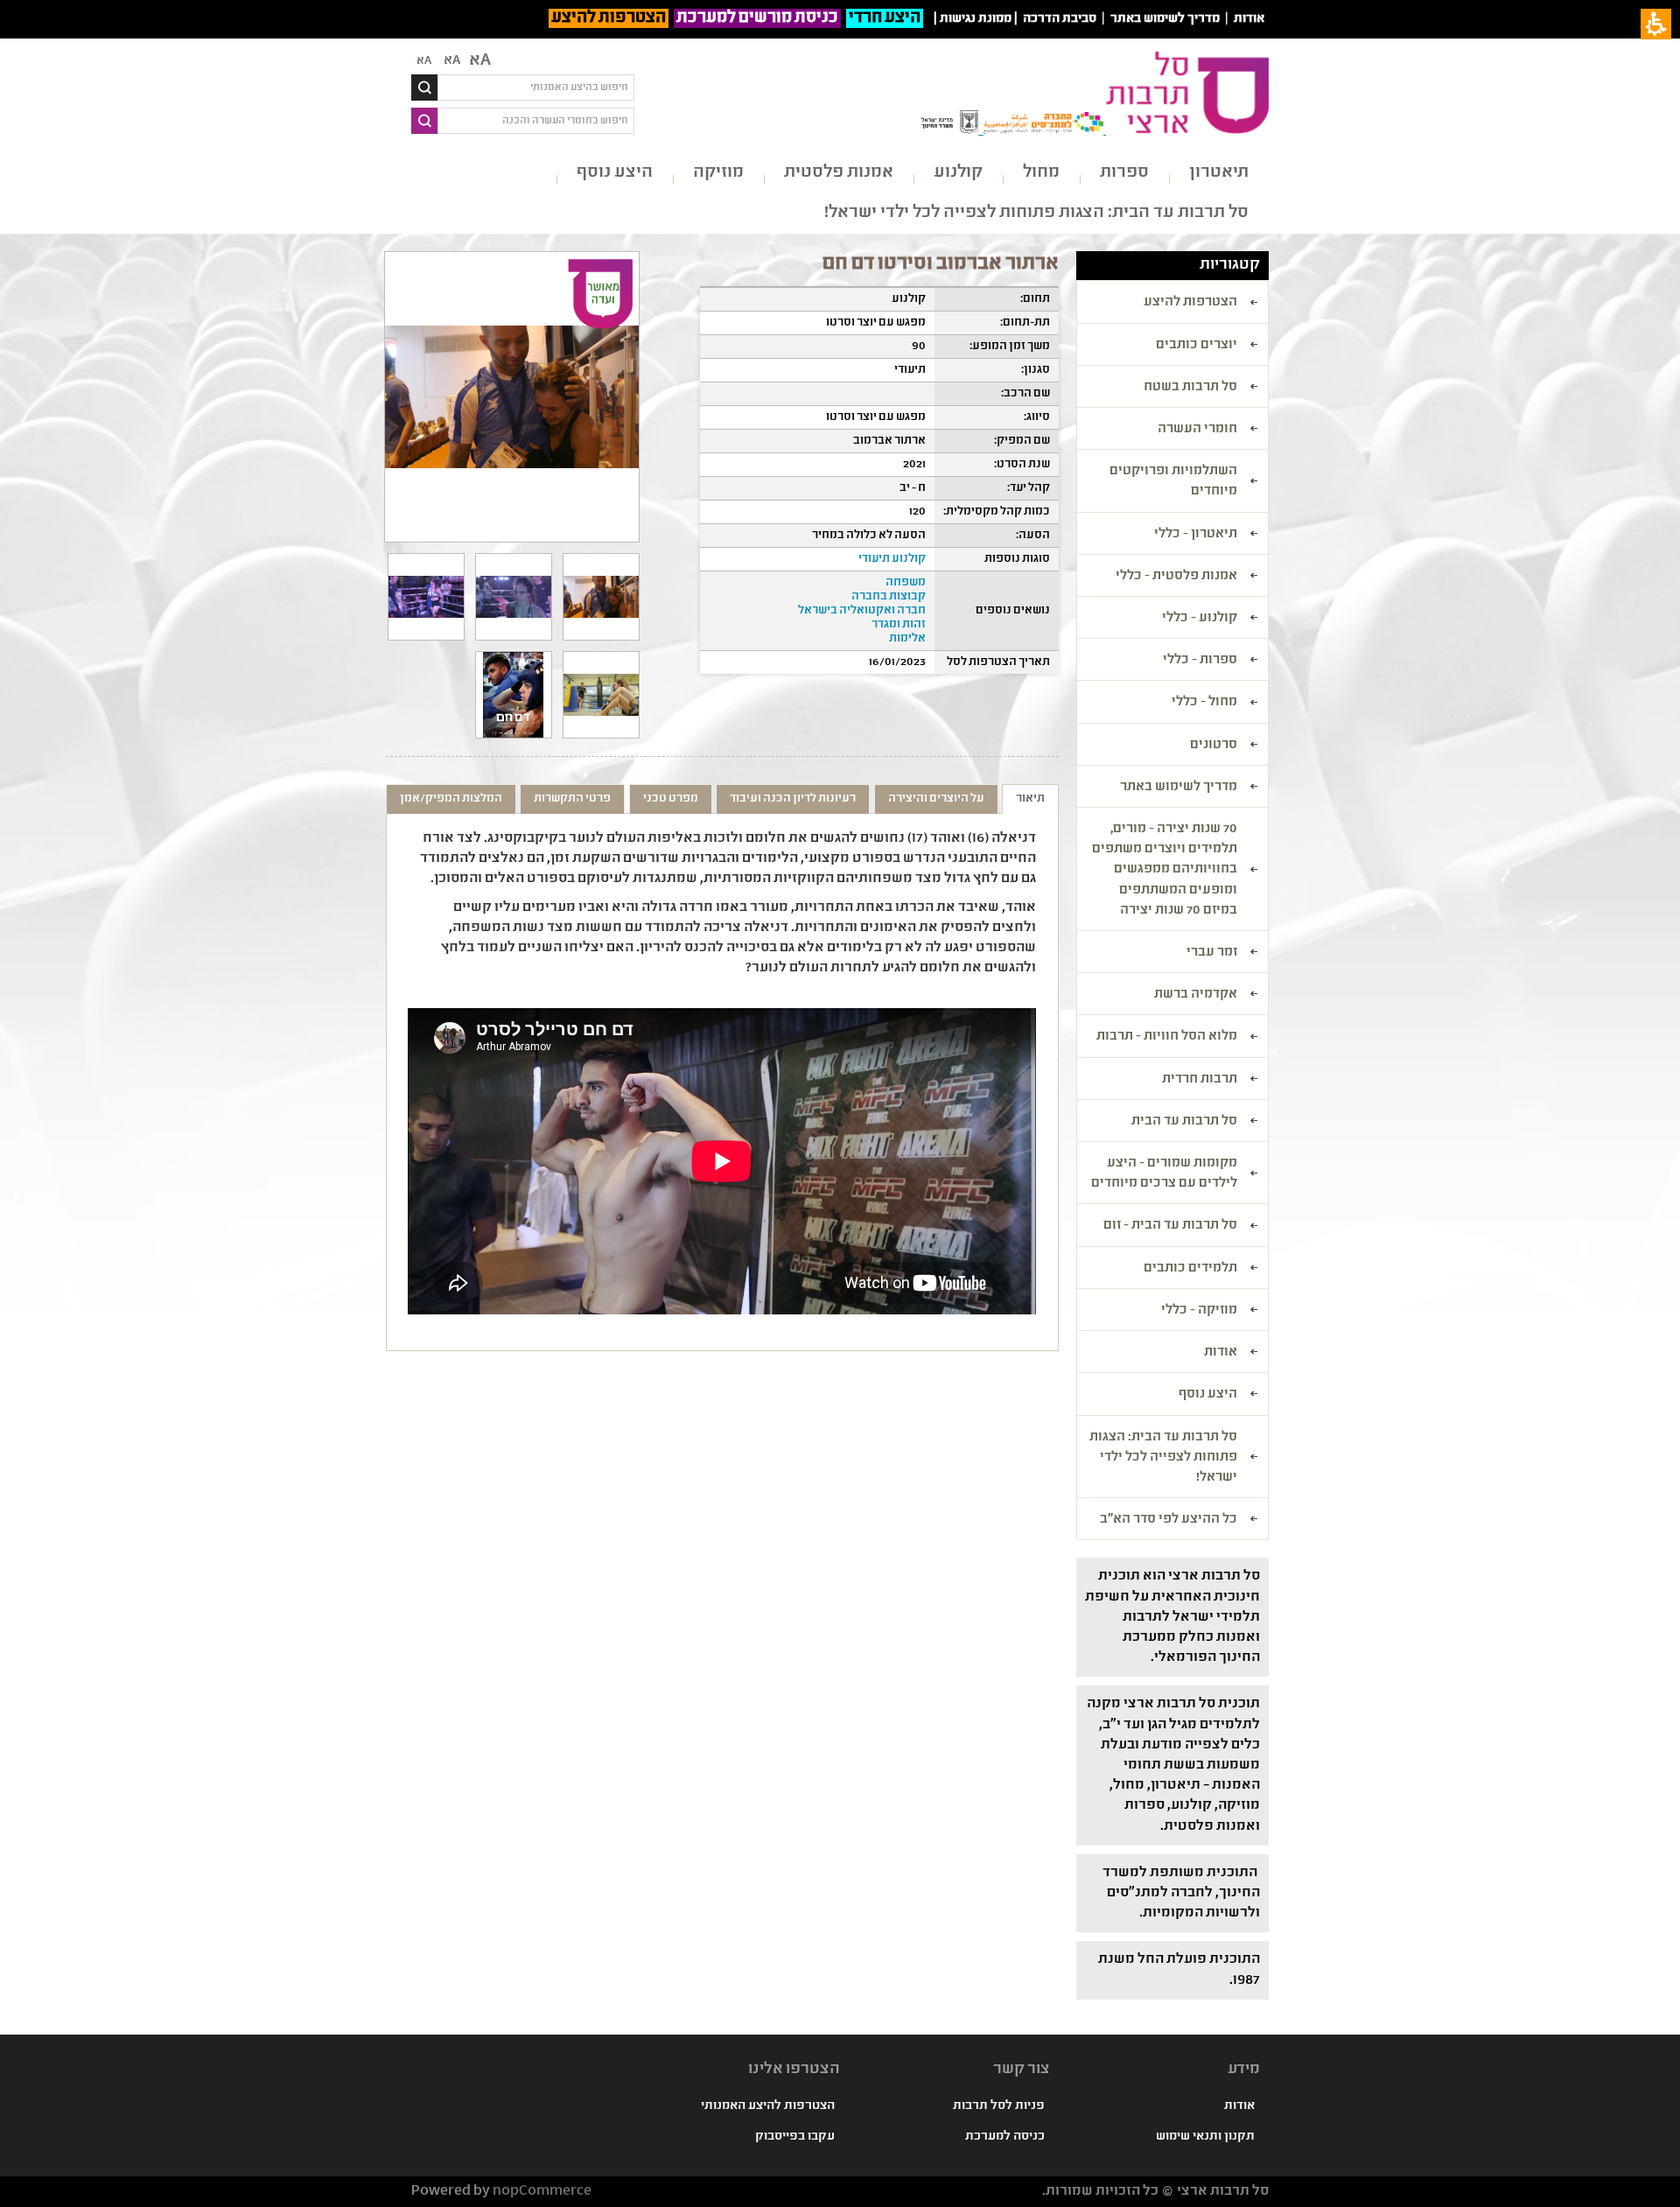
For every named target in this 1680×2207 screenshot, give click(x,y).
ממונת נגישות (976, 19)
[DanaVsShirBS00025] (426, 597)
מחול (1041, 173)
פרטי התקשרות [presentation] (572, 799)
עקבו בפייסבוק (795, 2137)
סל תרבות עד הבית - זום (1170, 1226)
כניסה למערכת (1005, 2137)
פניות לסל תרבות (999, 2106)
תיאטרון (1219, 173)
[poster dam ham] (514, 695)
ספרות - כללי (1200, 661)
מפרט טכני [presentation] (671, 799)
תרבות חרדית (1200, 1080)
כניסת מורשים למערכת (757, 18)
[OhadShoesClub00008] (601, 695)
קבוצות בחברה (889, 597)
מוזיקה (718, 173)
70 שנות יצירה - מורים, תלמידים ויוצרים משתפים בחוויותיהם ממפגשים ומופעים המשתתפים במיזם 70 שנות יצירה (1165, 870)
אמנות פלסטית (839, 173)
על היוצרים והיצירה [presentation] (936, 799)
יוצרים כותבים (1197, 346)
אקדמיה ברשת (1196, 995)
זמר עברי (1212, 953)
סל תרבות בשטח (1190, 388)
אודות (1249, 19)
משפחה (906, 583)
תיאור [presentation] (1030, 799)
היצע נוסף (615, 173)
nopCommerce (542, 2192)
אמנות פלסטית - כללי (1176, 577)
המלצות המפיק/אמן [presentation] (451, 799)
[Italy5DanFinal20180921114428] (601, 597)
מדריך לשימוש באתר (1165, 19)
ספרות (1124, 173)
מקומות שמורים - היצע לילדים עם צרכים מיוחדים (1164, 1174)
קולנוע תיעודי (892, 559)
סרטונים (1214, 746)
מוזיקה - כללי (1199, 1311)
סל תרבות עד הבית (1184, 1122)
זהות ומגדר (899, 625)
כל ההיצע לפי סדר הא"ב (1169, 1520)
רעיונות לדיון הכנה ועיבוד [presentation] (793, 799)
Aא (424, 61)
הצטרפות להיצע (609, 18)
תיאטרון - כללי (1196, 535)
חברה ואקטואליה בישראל (862, 611)
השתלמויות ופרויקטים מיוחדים (1173, 482)
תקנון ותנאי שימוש (1205, 2137)
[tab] (1030, 799)
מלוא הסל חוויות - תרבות (1167, 1037)
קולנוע (958, 173)
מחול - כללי (1204, 703)
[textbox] (536, 88)
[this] (514, 597)
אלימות (907, 639)
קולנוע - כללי (1200, 619)
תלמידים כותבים (1190, 1269)
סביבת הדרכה (1060, 19)
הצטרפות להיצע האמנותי (768, 2106)
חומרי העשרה (1197, 430)
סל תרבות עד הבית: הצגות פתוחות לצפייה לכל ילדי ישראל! (1036, 213)
